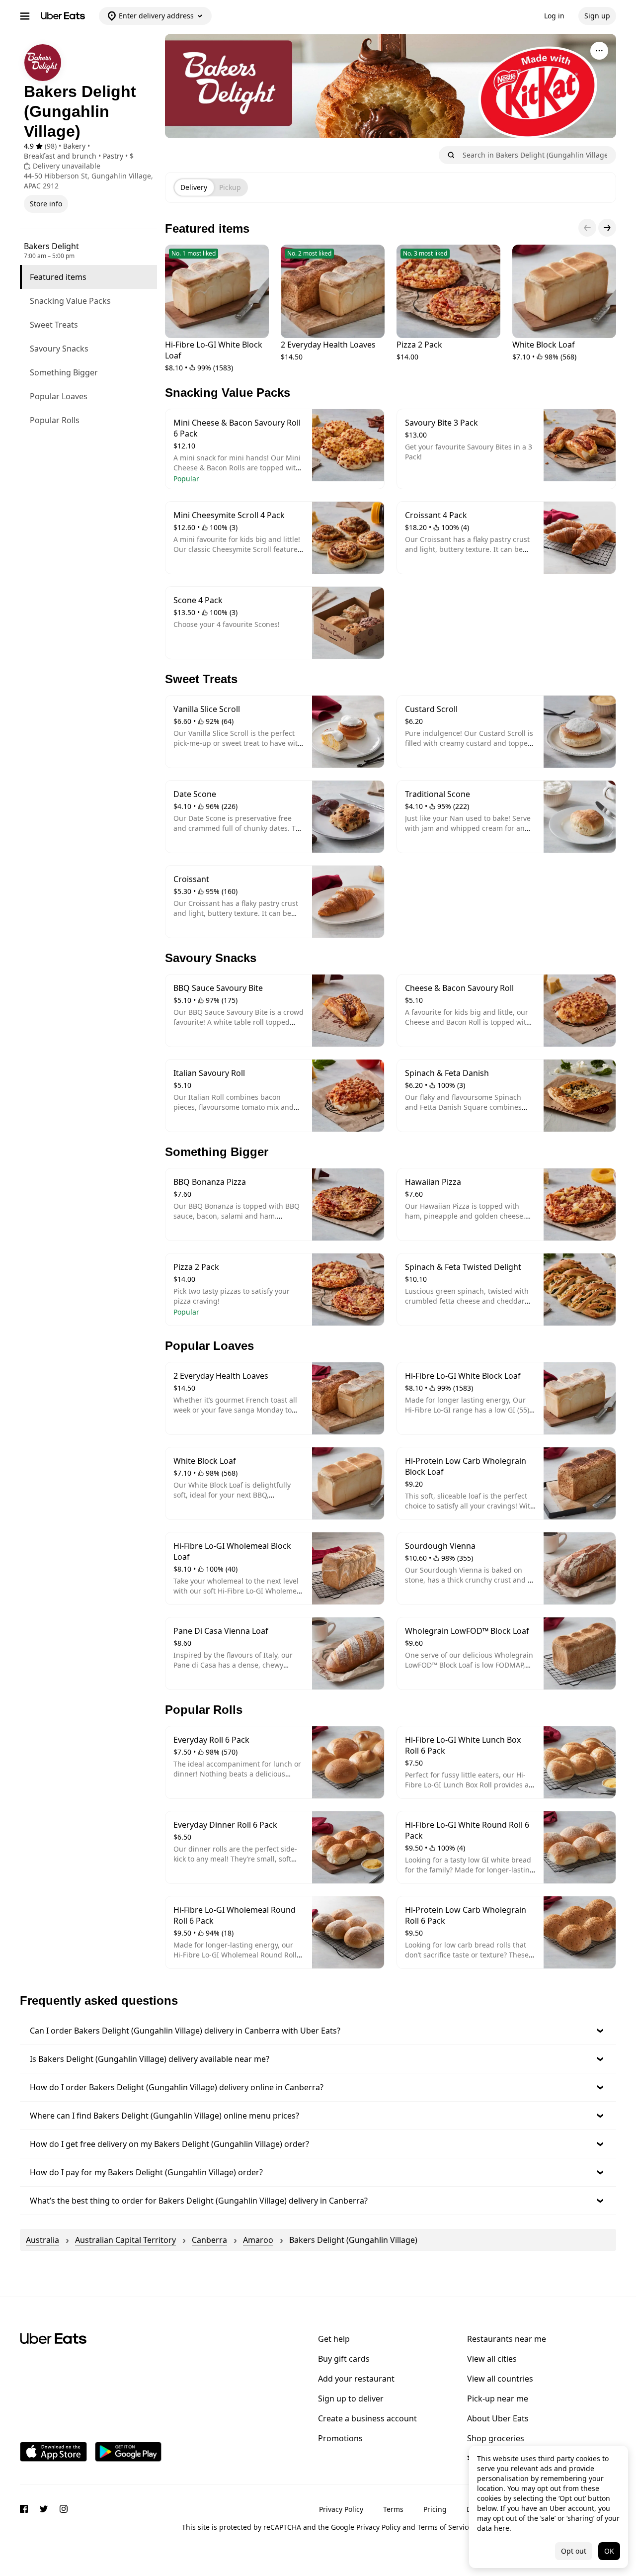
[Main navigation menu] (25, 16)
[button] (318, 2031)
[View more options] (599, 51)
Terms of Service (445, 2527)
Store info (46, 204)
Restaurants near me (507, 2339)
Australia (42, 2240)
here (502, 2528)
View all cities (492, 2359)
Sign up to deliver (351, 2398)
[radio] (194, 187)
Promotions (340, 2438)
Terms (393, 2509)
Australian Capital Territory (125, 2240)
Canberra (209, 2240)
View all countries (500, 2379)
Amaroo (258, 2240)
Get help (334, 2339)
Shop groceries (496, 2438)
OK (609, 2551)
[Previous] (587, 228)
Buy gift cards (344, 2359)
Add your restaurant (356, 2379)
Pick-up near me (498, 2398)
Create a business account (367, 2418)
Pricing (435, 2509)
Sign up (597, 16)
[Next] (607, 228)
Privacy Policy (341, 2509)
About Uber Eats (498, 2418)
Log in (554, 16)
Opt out (574, 2551)
